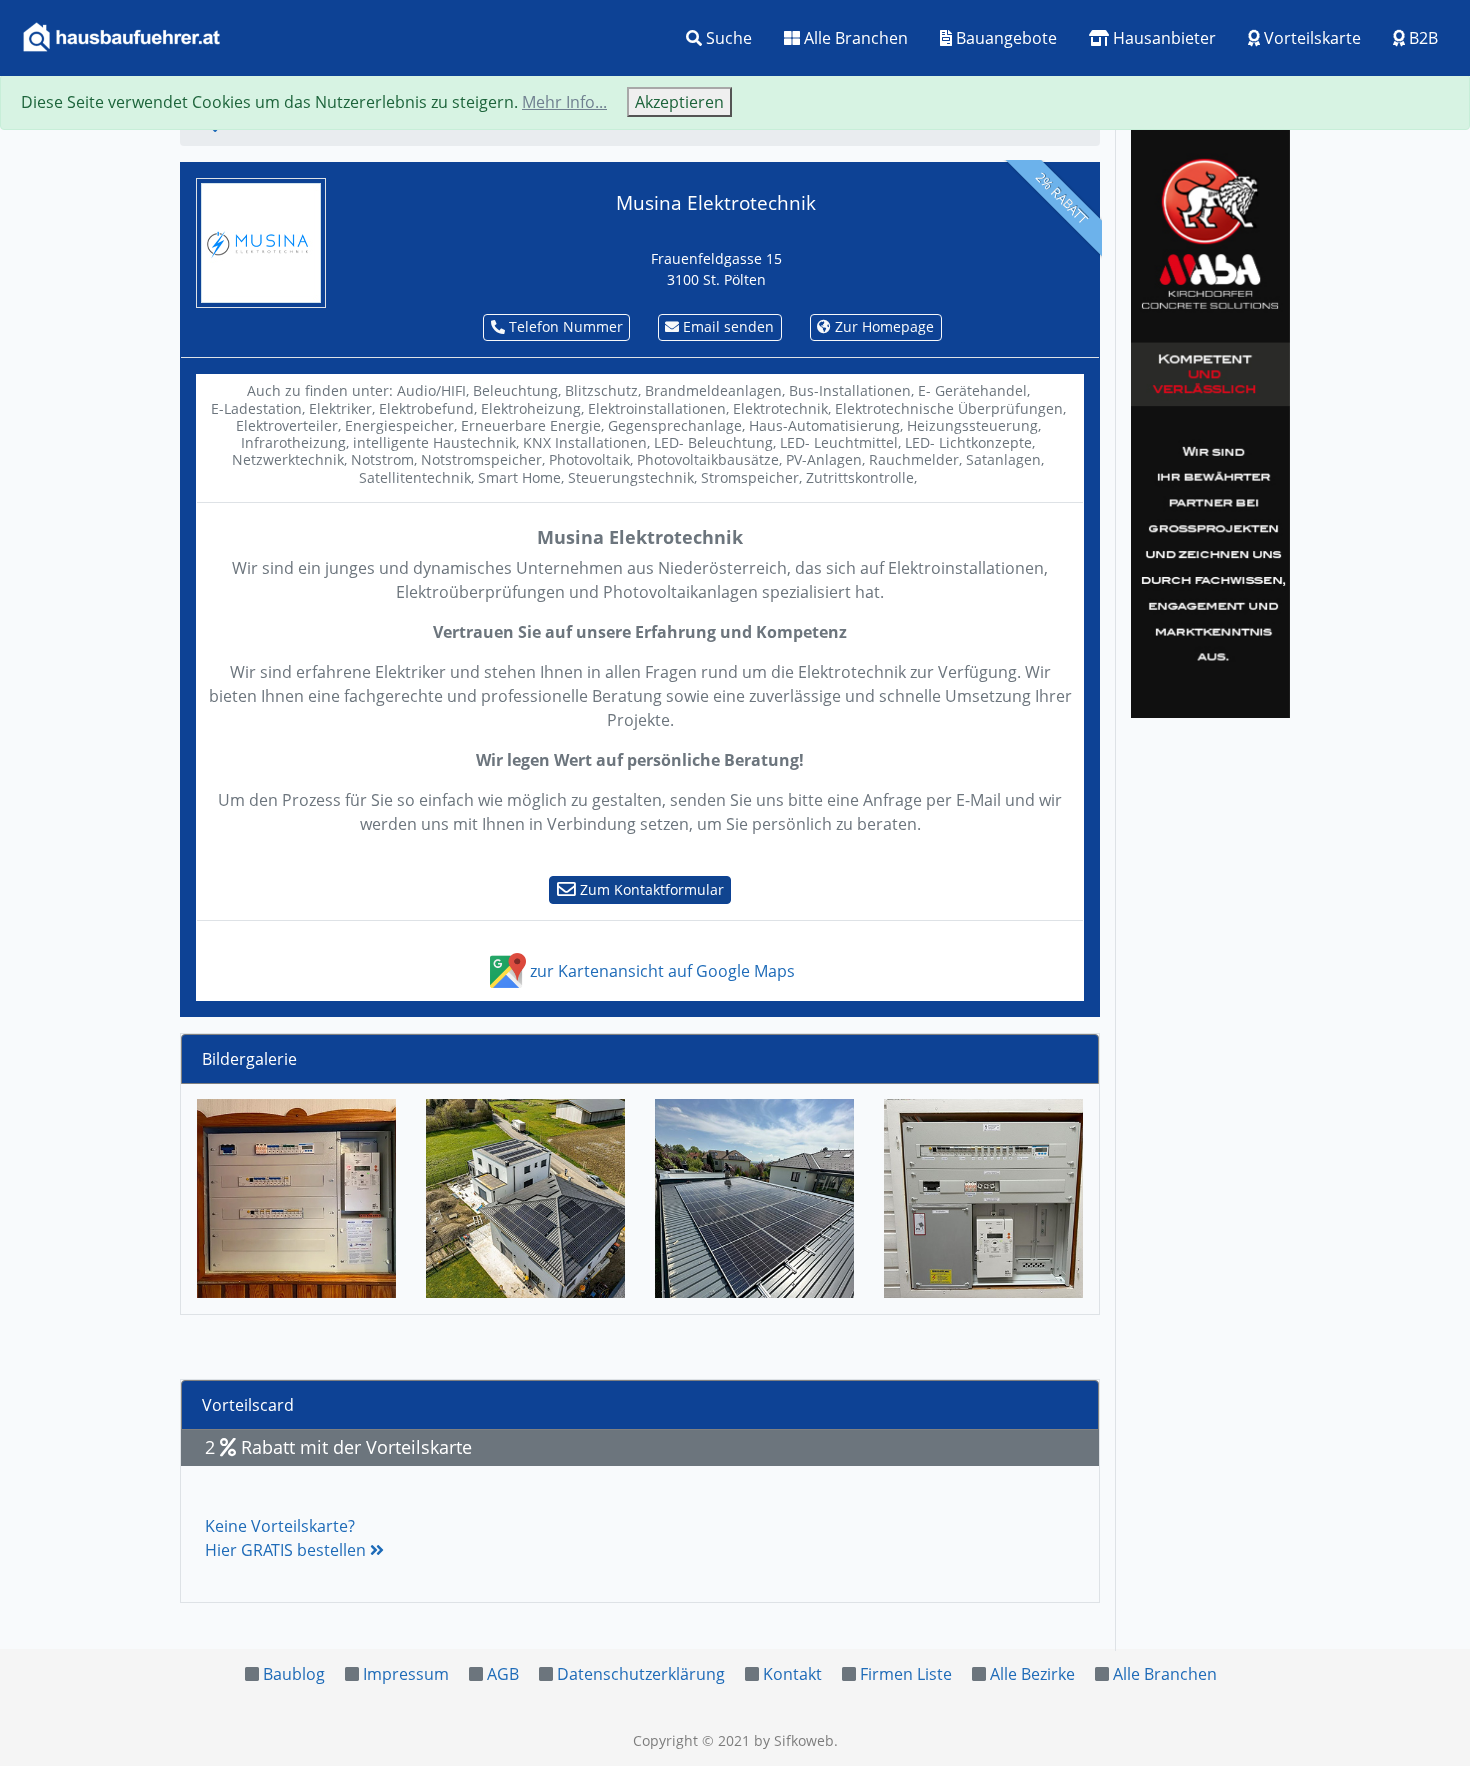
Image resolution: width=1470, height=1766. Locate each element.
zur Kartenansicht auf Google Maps (660, 971)
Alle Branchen (854, 38)
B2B (1421, 38)
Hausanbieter (1162, 38)
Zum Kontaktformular (650, 889)
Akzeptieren (679, 102)
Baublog (294, 1674)
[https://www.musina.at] (261, 241)
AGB (503, 1674)
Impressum (406, 1674)
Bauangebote (1004, 38)
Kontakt (792, 1674)
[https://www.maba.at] (1210, 420)
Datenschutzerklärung (641, 1674)
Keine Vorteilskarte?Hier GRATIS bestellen (287, 1538)
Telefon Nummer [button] (564, 326)
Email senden (726, 326)
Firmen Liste (906, 1674)
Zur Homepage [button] (882, 326)
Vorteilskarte (1310, 38)
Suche (727, 38)
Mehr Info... (564, 102)
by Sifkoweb (794, 1740)
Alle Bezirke (1032, 1674)
